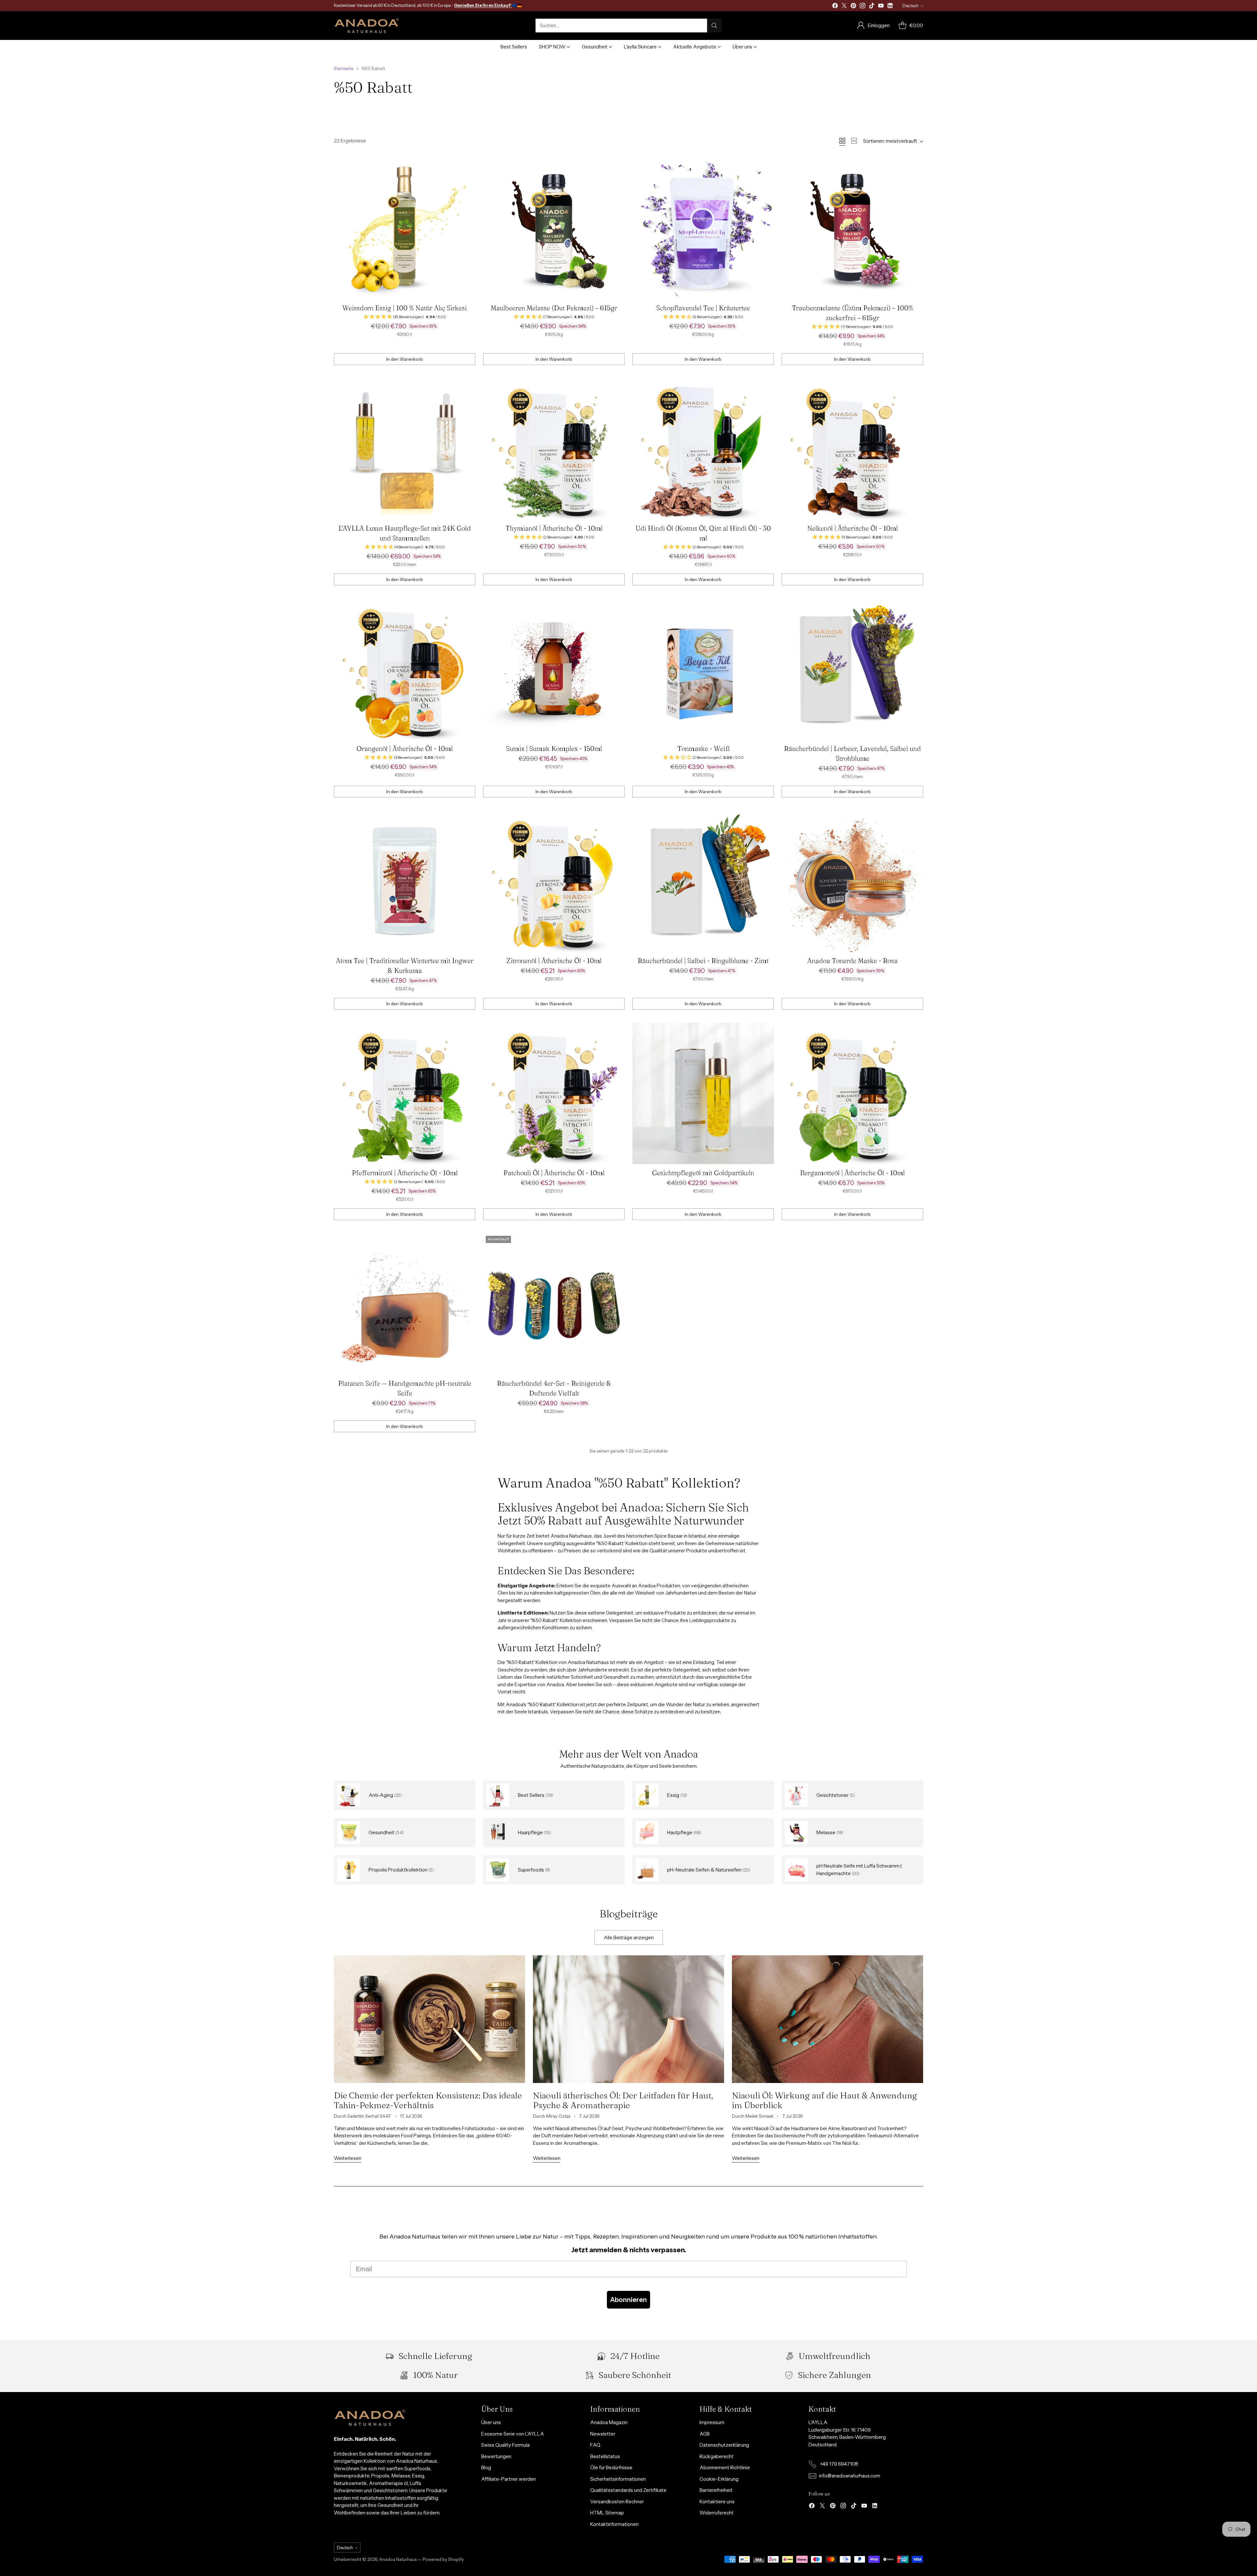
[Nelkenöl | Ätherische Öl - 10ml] (852, 449)
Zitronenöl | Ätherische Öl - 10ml (554, 961)
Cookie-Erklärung (719, 2479)
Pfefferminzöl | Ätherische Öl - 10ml (405, 1173)
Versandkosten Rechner (617, 2502)
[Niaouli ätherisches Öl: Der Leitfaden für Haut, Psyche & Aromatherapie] (628, 2019)
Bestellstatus (605, 2456)
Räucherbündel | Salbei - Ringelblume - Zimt (703, 961)
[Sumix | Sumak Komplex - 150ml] (554, 669)
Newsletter (603, 2434)
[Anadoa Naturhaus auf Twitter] (844, 7)
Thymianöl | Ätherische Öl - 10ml (554, 528)
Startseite (344, 68)
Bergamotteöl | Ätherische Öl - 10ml (852, 1173)
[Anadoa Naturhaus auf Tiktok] (872, 7)
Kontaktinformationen (614, 2524)
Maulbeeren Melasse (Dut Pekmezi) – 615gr (554, 308)
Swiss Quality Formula (505, 2445)
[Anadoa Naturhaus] (367, 26)
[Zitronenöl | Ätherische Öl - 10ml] (554, 881)
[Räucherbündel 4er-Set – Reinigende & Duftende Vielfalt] (554, 1304)
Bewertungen (496, 2456)
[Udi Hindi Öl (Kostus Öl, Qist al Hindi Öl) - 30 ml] (703, 449)
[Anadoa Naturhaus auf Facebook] (835, 7)
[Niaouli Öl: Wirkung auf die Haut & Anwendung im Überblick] (828, 2019)
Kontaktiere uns (717, 2502)
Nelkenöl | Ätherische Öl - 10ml (853, 528)
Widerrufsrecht (717, 2513)
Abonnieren (628, 2300)
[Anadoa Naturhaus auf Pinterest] (853, 7)
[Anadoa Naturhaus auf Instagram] (863, 7)
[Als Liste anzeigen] (854, 141)
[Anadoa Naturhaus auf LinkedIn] (890, 7)
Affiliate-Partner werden (509, 2479)
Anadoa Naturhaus (398, 2559)
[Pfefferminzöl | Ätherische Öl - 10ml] (405, 1093)
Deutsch (911, 6)
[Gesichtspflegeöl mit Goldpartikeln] (703, 1093)
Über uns (491, 2422)
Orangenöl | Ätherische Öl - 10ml (405, 749)
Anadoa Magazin (609, 2422)
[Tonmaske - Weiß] (703, 669)
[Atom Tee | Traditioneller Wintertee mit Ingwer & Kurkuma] (405, 881)
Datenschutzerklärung (724, 2445)
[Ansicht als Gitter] (842, 141)
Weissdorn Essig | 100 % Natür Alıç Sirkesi (405, 308)
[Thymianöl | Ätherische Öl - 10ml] (554, 449)
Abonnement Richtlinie (725, 2467)
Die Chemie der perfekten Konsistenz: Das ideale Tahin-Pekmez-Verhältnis (428, 2100)
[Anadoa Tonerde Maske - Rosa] (852, 881)
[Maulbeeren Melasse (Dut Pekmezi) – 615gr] (554, 228)
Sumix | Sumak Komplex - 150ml (554, 749)
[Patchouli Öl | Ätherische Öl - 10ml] (554, 1093)
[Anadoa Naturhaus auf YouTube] (881, 7)
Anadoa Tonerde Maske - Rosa (852, 961)
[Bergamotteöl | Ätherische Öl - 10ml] (852, 1093)
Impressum (712, 2422)
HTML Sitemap (607, 2513)
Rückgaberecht (717, 2456)
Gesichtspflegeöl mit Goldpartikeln (703, 1173)
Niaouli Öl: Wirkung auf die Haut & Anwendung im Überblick (825, 2100)
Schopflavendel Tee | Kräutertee (703, 308)
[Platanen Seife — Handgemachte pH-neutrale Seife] (405, 1304)
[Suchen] (714, 26)
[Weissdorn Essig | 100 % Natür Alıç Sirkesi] (405, 228)
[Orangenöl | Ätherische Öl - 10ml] (405, 669)
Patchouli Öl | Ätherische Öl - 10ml (554, 1173)
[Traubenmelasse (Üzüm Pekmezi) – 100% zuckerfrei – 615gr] (852, 228)
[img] (405, 317)
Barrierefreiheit (716, 2490)
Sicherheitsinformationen (618, 2479)
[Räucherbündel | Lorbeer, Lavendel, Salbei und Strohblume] (852, 669)
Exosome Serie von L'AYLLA (513, 2434)
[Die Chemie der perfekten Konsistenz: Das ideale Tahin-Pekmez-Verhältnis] (429, 2019)
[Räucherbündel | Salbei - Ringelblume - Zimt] (703, 881)
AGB (705, 2434)
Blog (486, 2467)
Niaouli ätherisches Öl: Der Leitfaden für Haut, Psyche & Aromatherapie (623, 2100)
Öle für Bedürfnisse (611, 2467)
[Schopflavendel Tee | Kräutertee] (703, 228)
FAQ (595, 2445)
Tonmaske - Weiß (703, 749)
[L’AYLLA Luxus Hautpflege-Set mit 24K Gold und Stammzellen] (405, 449)
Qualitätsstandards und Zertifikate (628, 2490)
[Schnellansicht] (467, 166)
